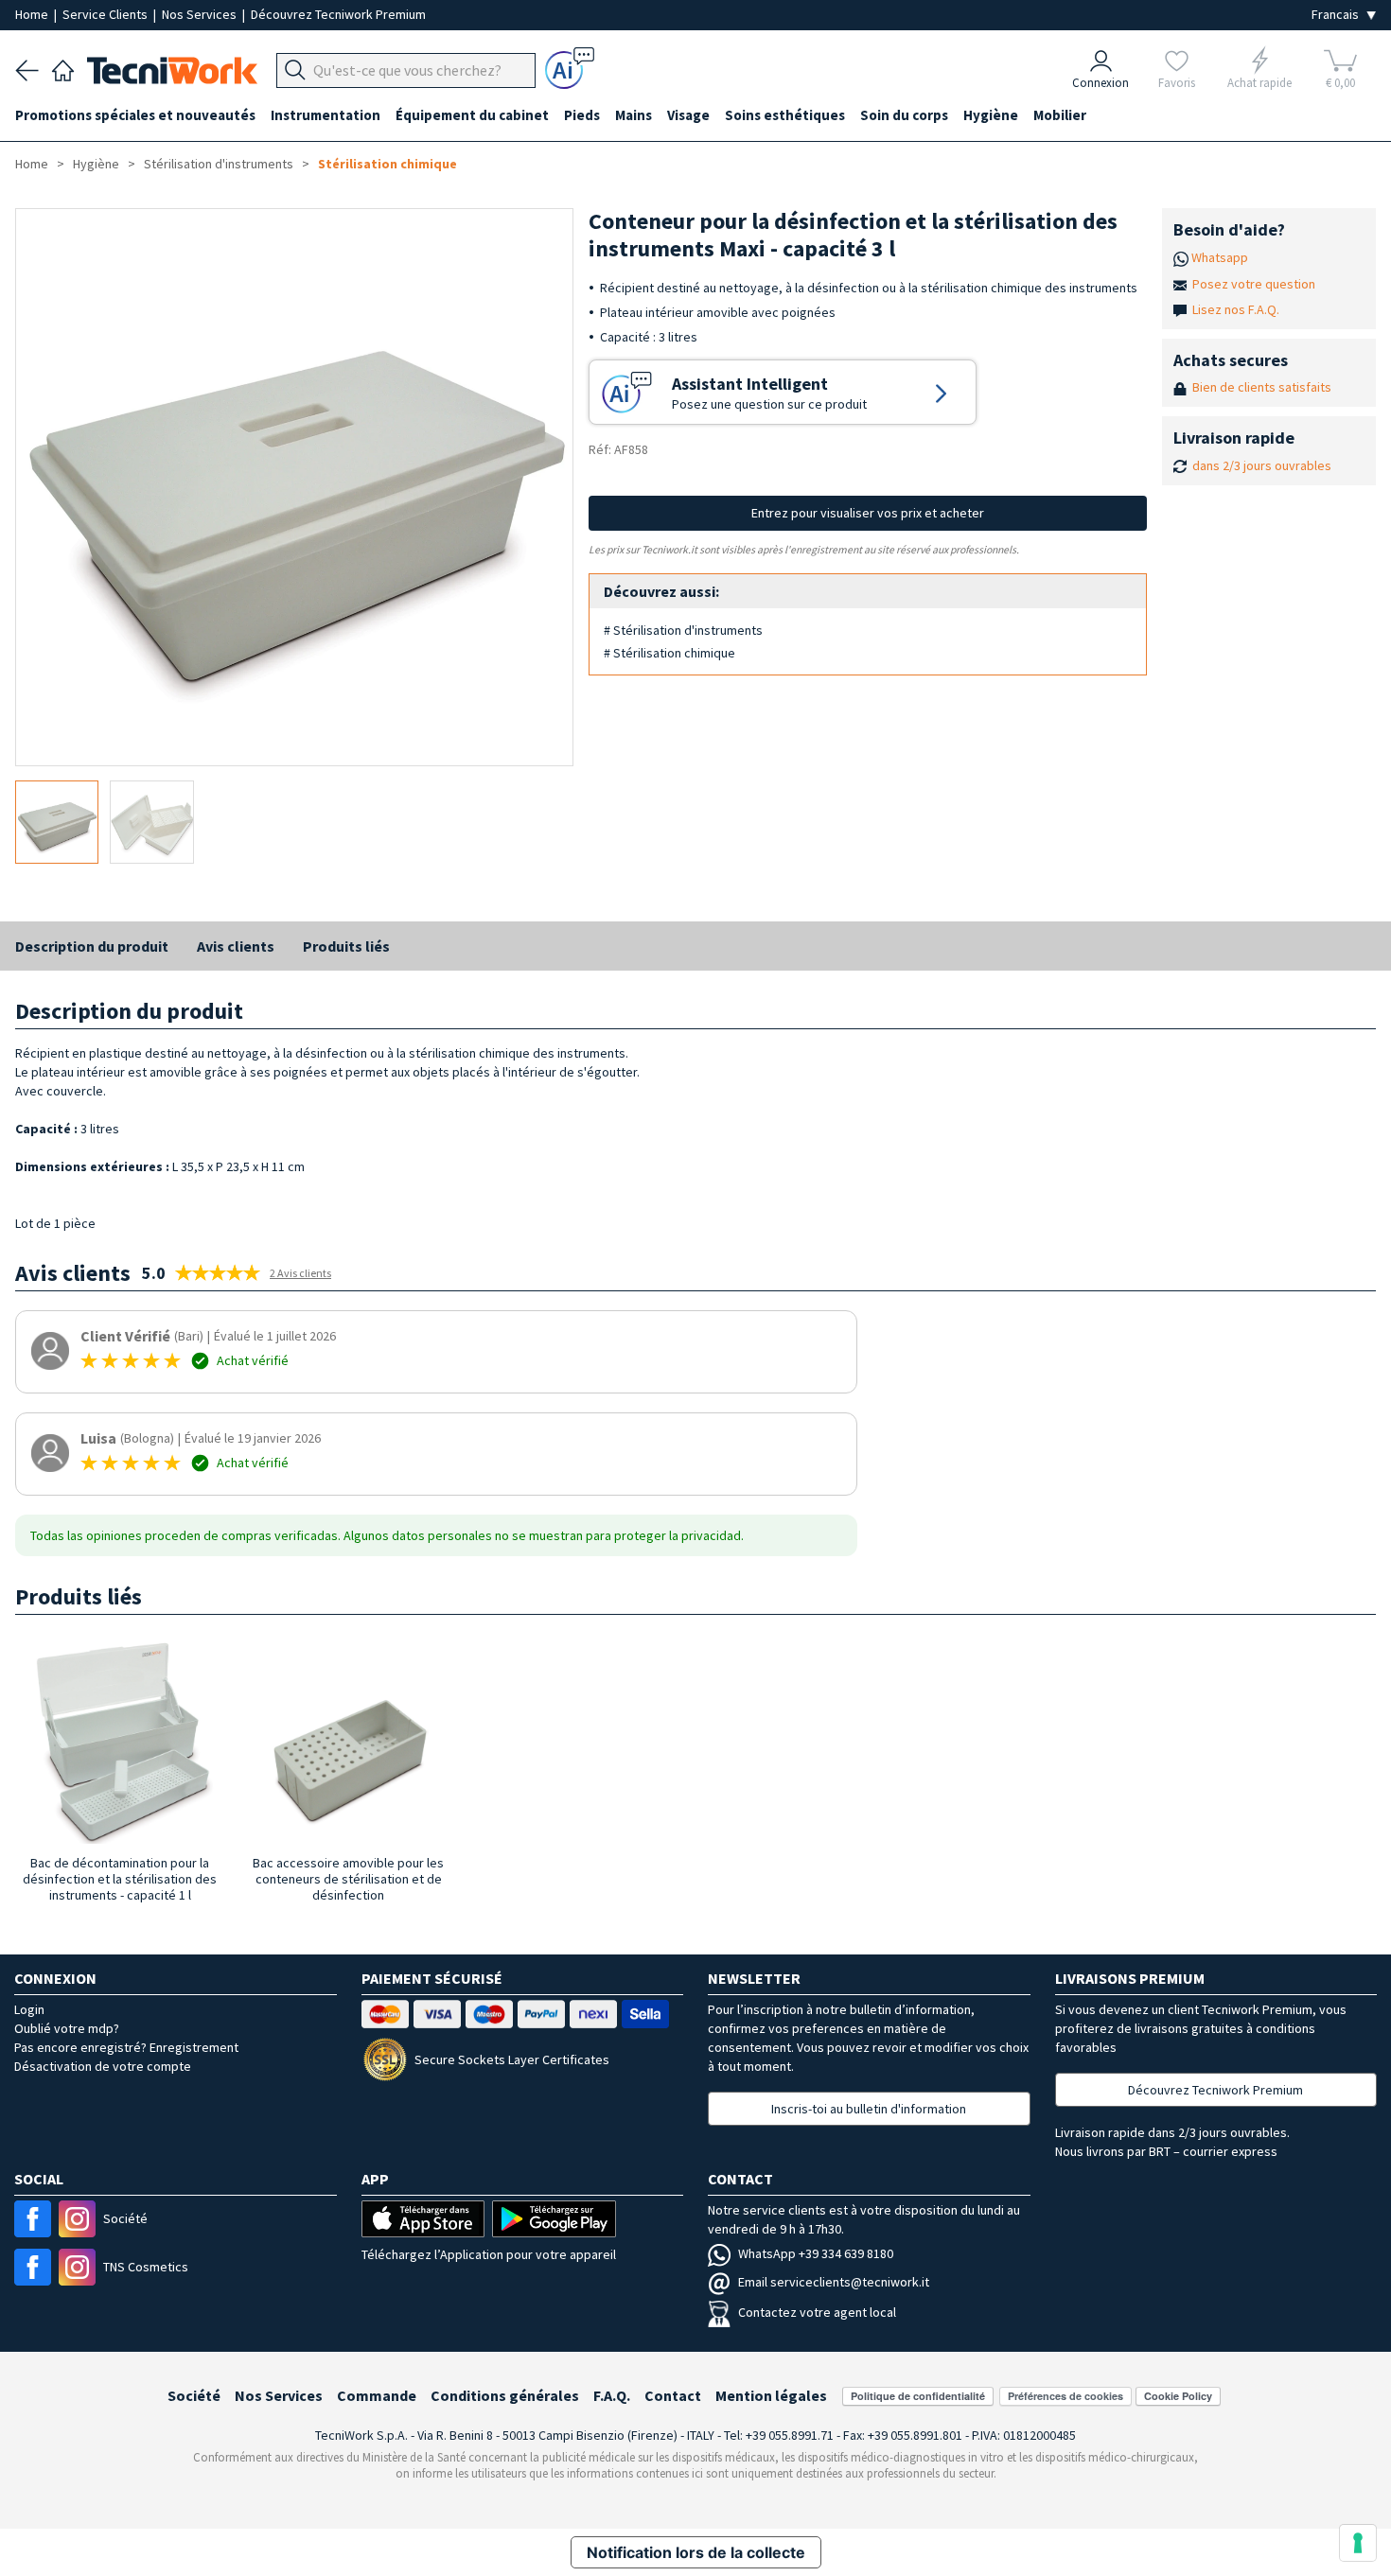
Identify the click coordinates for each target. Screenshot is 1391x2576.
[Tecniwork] (63, 68)
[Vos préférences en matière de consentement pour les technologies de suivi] (1358, 2543)
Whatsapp (1220, 257)
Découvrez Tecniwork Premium (338, 14)
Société (194, 2395)
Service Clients (106, 14)
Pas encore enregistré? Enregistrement (126, 2047)
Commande (377, 2395)
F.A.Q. (612, 2395)
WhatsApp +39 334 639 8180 (816, 2253)
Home (33, 14)
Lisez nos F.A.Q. (1236, 309)
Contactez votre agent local (817, 2312)
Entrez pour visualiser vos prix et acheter (868, 513)
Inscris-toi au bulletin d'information (869, 2109)
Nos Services (201, 14)
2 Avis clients (300, 1273)
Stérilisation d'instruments (219, 164)
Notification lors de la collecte (696, 2552)
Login (29, 2009)
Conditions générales (505, 2395)
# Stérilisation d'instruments (683, 630)
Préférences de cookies (1065, 2396)
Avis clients (236, 946)
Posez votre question (1254, 284)
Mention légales (771, 2395)
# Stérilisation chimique (669, 653)
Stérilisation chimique (387, 164)
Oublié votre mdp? (67, 2028)
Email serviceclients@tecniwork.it (834, 2282)
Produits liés (346, 946)
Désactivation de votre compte (103, 2066)
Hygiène (96, 164)
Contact (673, 2395)
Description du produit (92, 946)
